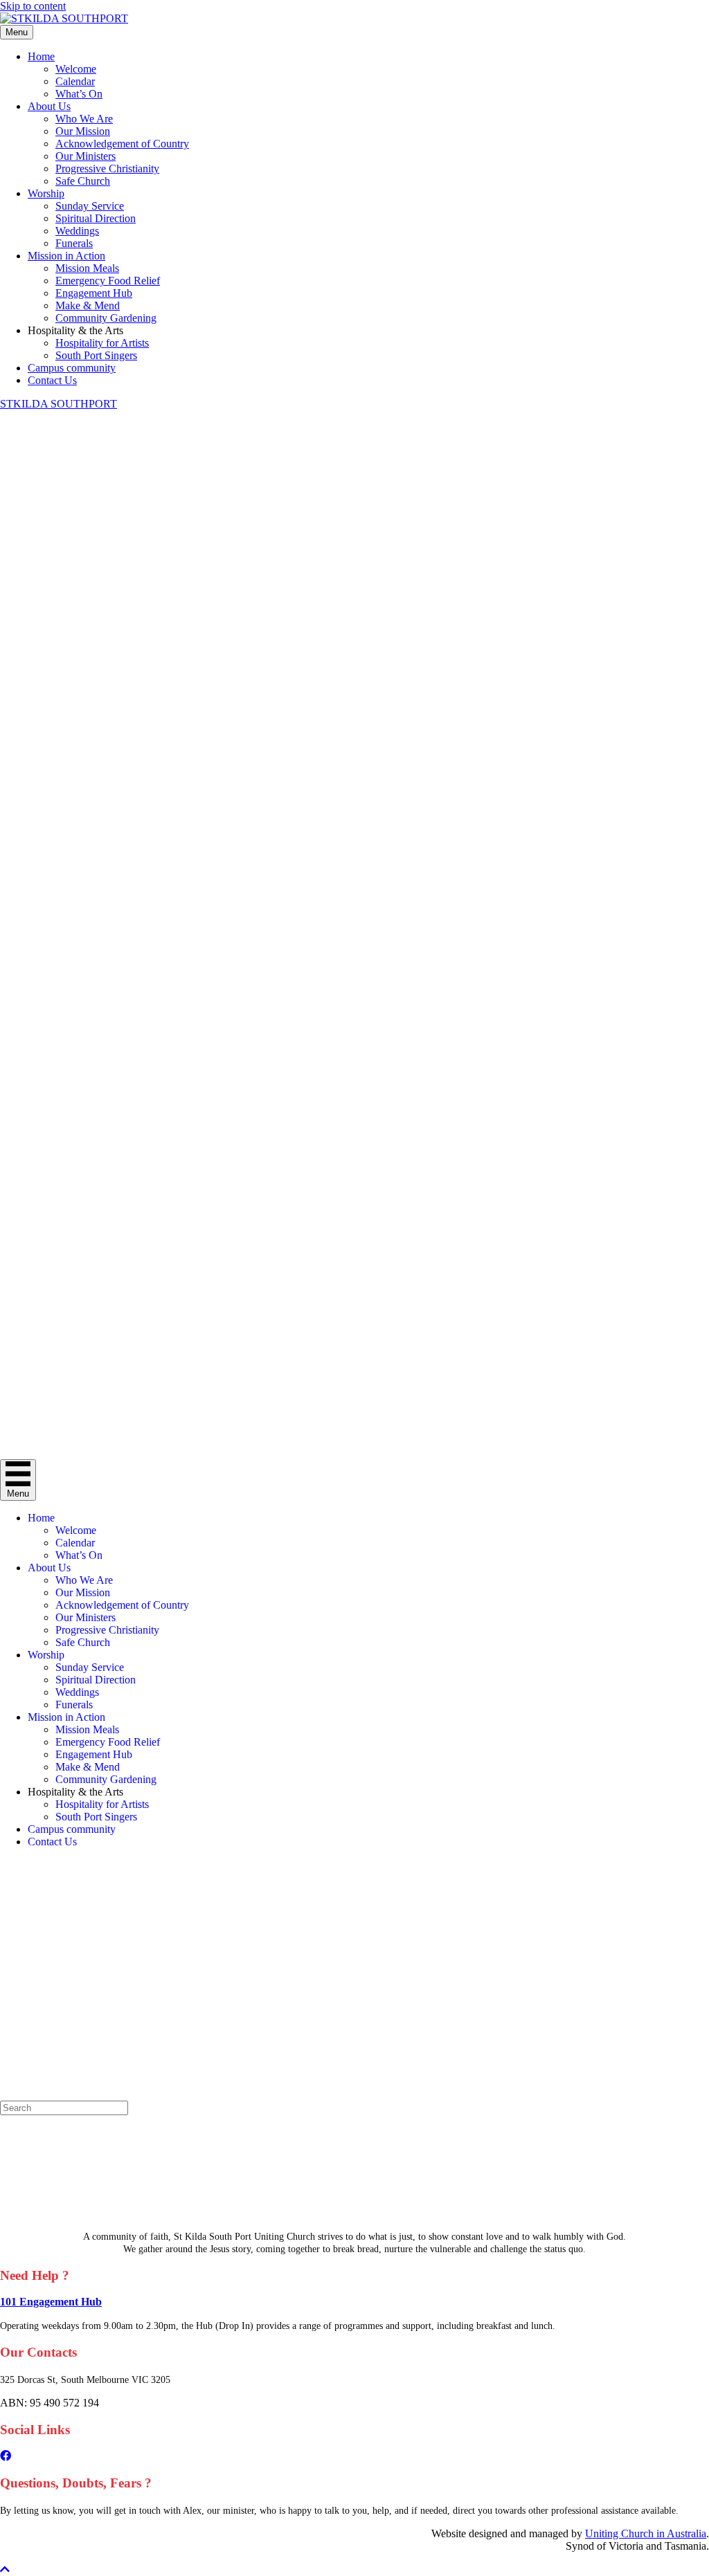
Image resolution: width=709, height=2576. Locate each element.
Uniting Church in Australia (646, 2533)
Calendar (75, 81)
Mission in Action (66, 256)
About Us (49, 106)
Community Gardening (106, 318)
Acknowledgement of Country (122, 144)
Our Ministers (86, 156)
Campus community (72, 368)
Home (41, 56)
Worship (46, 193)
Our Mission (83, 131)
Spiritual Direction (96, 218)
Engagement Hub (94, 293)
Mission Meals (87, 268)
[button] (5, 2569)
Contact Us (52, 380)
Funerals (74, 243)
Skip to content (33, 6)
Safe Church (83, 181)
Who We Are (84, 119)
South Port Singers (96, 355)
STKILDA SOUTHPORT (59, 404)
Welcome (76, 69)
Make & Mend (88, 305)
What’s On (79, 94)
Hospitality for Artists (102, 343)
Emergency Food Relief (108, 281)
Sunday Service (90, 206)
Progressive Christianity (107, 168)
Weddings (77, 231)
